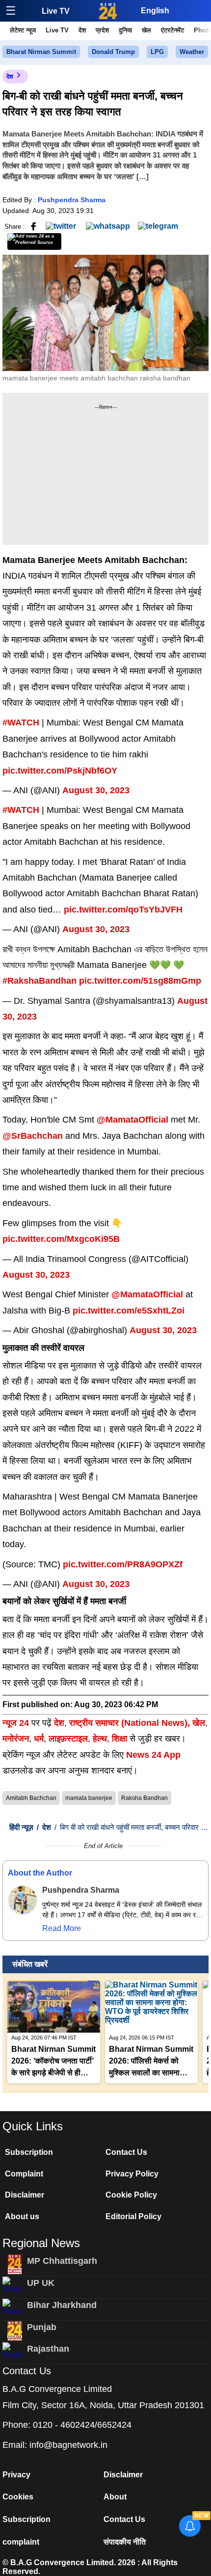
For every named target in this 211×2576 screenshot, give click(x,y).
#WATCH (21, 723)
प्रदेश (102, 30)
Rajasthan (48, 2349)
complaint (21, 2542)
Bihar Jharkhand (62, 2305)
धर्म (39, 1739)
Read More (62, 1928)
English (155, 11)
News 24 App (153, 1755)
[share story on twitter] (62, 226)
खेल (146, 30)
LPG (157, 52)
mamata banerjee (89, 1798)
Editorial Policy (133, 2216)
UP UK (41, 2283)
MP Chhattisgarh (62, 2261)
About (115, 2497)
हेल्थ (100, 1739)
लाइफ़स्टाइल (68, 1739)
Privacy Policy (132, 2174)
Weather (192, 52)
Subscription (29, 2152)
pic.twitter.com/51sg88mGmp (140, 981)
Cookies (18, 2497)
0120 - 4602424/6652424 (82, 2425)
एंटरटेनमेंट (172, 30)
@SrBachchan (33, 1136)
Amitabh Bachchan (31, 1798)
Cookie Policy (131, 2195)
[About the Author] (23, 1900)
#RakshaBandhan (40, 981)
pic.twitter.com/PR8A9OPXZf (123, 1564)
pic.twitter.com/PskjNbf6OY (60, 771)
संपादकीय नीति (125, 2542)
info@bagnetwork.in (68, 2445)
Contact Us (126, 2152)
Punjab (42, 2327)
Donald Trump (113, 52)
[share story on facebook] (33, 226)
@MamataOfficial (132, 1120)
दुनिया (125, 30)
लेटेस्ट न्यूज (23, 30)
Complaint (24, 2174)
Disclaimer (25, 2195)
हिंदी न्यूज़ (21, 1827)
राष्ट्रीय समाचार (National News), (130, 1723)
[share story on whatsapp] (108, 226)
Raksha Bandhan (145, 1798)
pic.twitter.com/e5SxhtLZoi (129, 1311)
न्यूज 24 (17, 1723)
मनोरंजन (16, 1739)
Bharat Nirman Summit (41, 52)
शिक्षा (119, 1739)
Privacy (16, 2475)
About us (22, 2216)
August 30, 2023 (96, 790)
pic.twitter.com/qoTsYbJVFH (123, 910)
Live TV (56, 11)
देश (82, 30)
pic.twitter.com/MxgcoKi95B (61, 1239)
